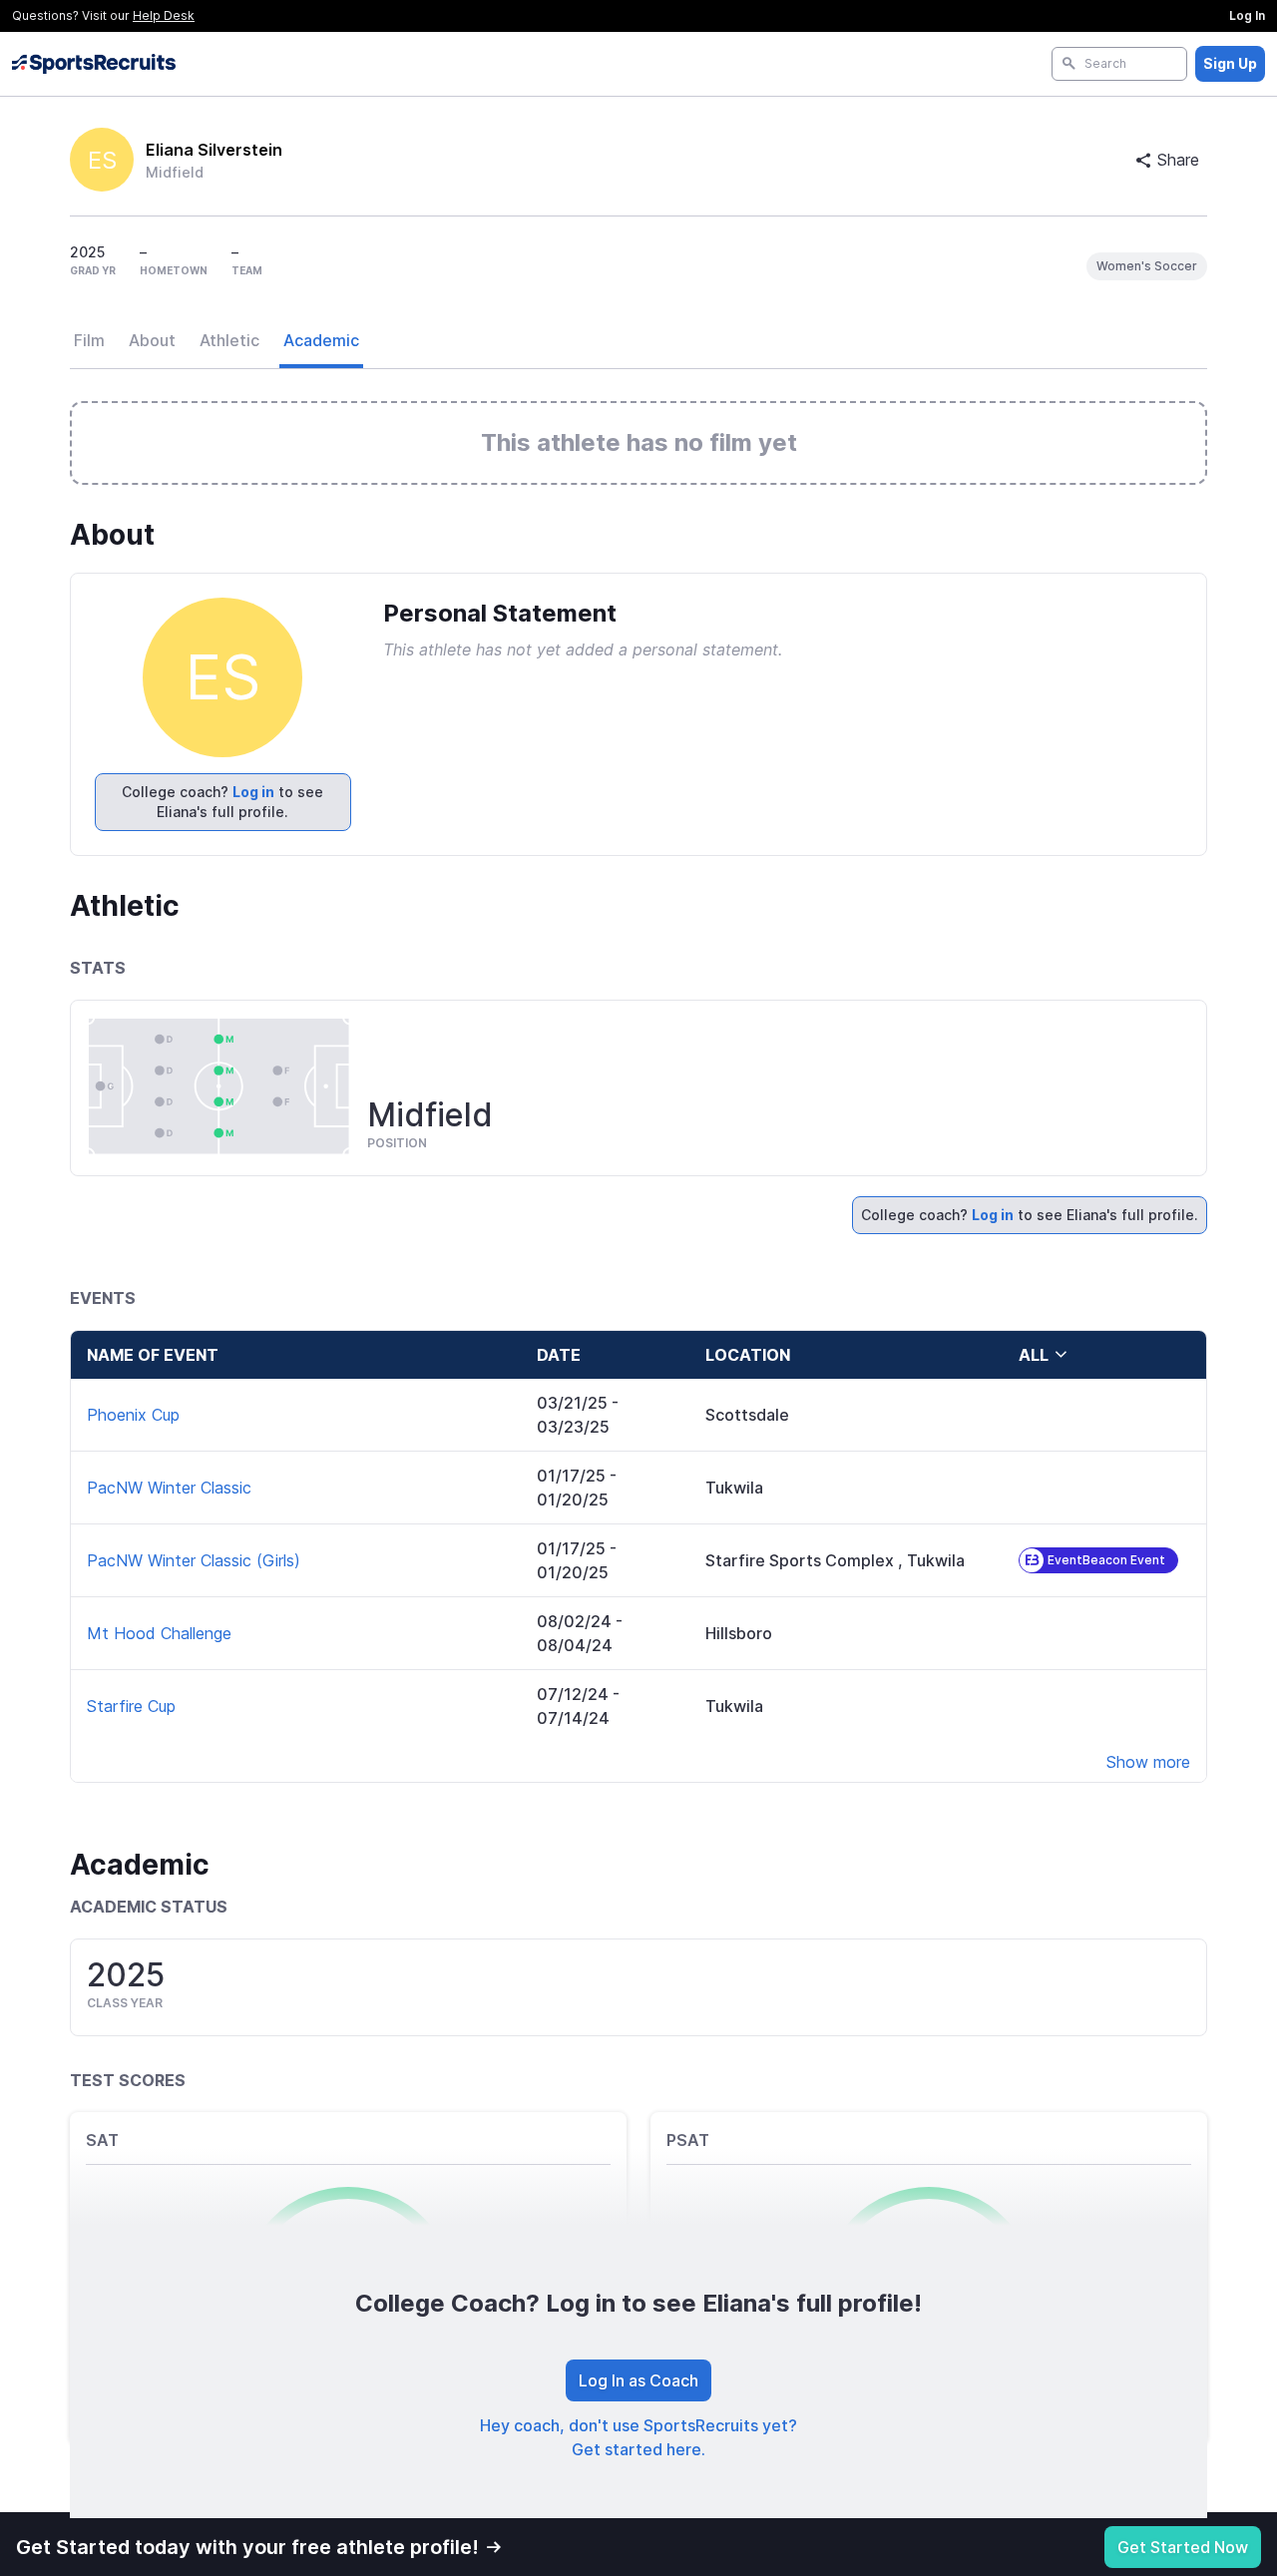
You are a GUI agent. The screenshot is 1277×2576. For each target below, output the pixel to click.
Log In (1247, 15)
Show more (1148, 1762)
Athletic (229, 340)
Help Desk (164, 15)
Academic (321, 340)
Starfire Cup (131, 1706)
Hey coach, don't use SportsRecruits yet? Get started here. (638, 2437)
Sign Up (1230, 63)
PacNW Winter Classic (169, 1488)
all (1034, 1355)
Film (89, 340)
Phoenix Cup (133, 1415)
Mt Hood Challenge (159, 1633)
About (152, 340)
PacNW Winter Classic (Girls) (194, 1560)
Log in (253, 792)
